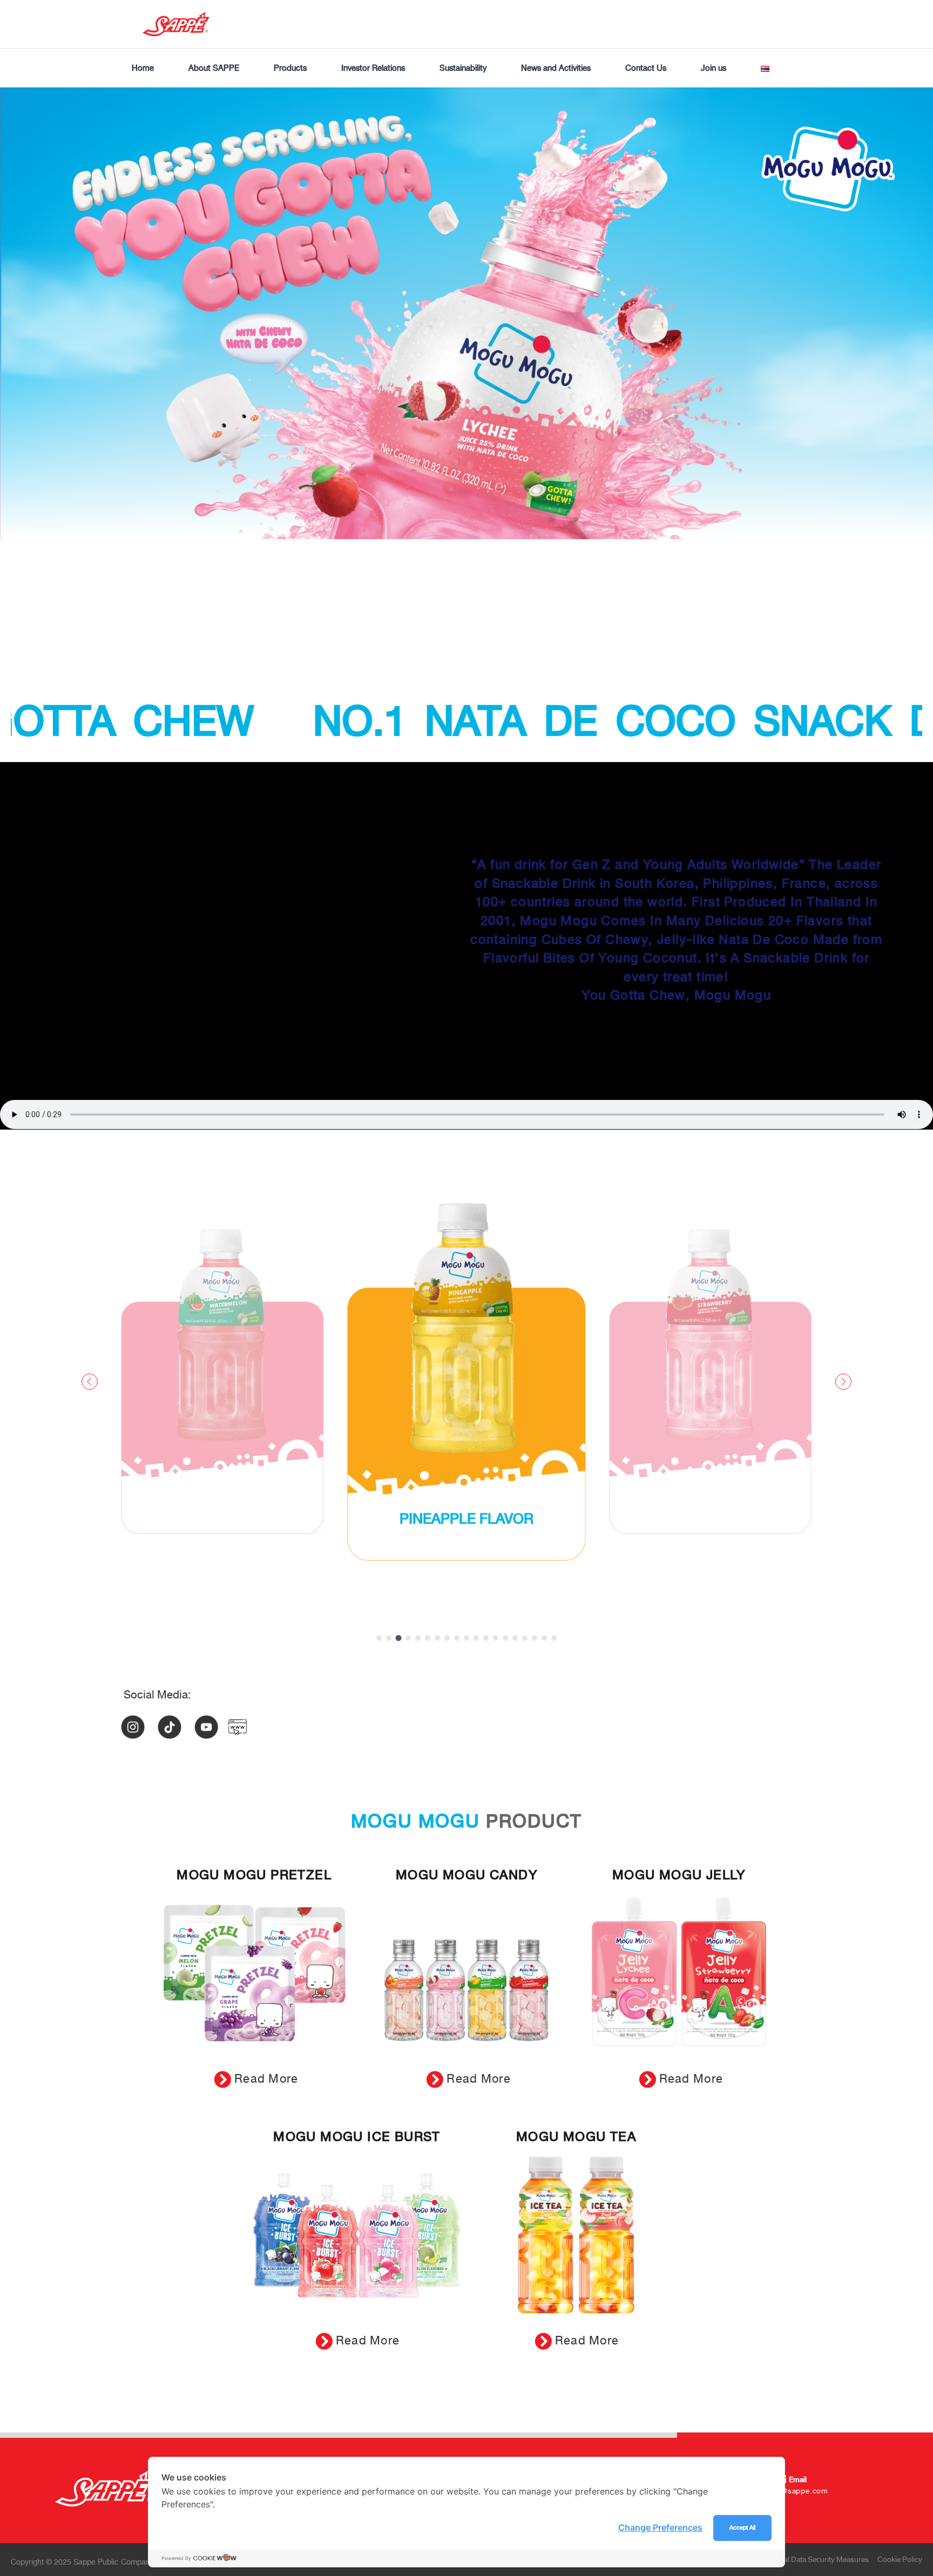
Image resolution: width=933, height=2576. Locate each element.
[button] (379, 1638)
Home (143, 68)
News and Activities (556, 68)
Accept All (742, 2528)
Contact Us (646, 68)
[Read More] (222, 2079)
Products (290, 68)
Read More (266, 2079)
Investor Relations (373, 68)
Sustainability (463, 68)
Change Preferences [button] (660, 2527)
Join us (714, 68)
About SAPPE (214, 68)
